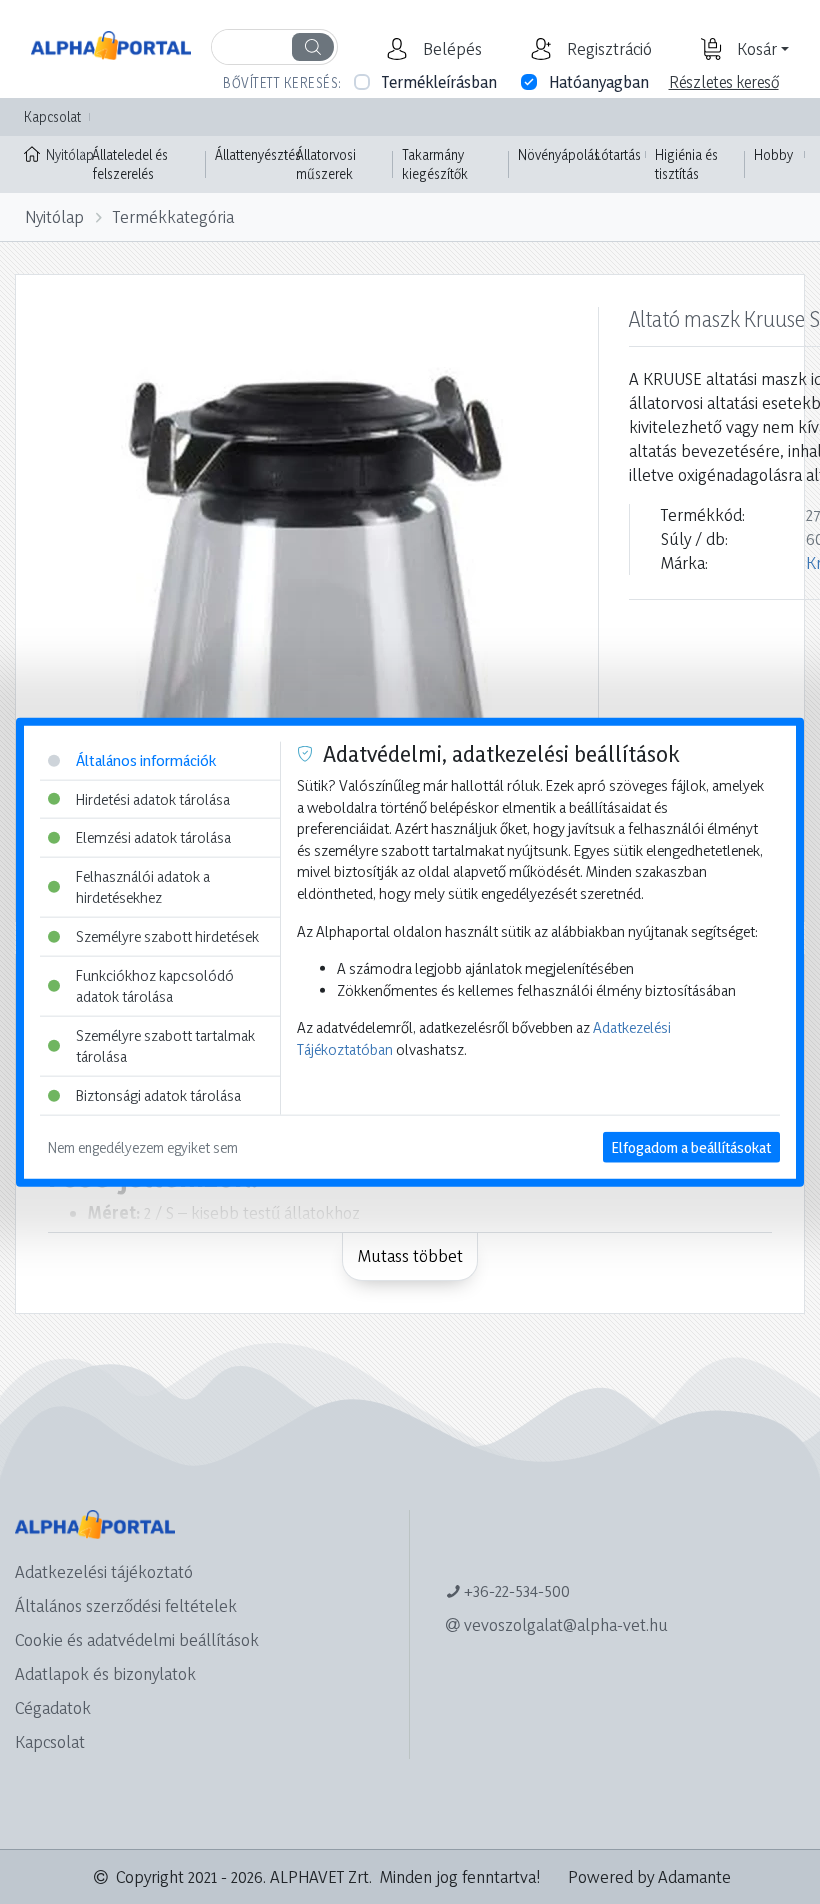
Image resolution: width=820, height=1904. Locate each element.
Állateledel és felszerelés (130, 164)
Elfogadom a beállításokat (691, 1146)
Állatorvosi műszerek (326, 164)
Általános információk (146, 760)
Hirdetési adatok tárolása (153, 798)
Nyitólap (64, 154)
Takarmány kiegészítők (435, 164)
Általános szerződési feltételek (126, 1605)
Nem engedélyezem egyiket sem (143, 1146)
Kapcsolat (52, 116)
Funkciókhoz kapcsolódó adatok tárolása (155, 985)
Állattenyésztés (258, 154)
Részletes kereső (724, 82)
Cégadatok (53, 1707)
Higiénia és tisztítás (686, 164)
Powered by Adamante (649, 1876)
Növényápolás (559, 154)
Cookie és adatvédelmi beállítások (137, 1639)
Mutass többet (410, 1255)
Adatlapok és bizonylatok (105, 1673)
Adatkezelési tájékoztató (104, 1571)
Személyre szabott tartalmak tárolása (165, 1046)
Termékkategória (173, 216)
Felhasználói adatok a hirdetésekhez (143, 886)
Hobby (773, 154)
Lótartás (618, 154)
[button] (450, 49)
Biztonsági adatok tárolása (158, 1095)
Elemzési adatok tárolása (153, 837)
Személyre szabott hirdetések (167, 936)
